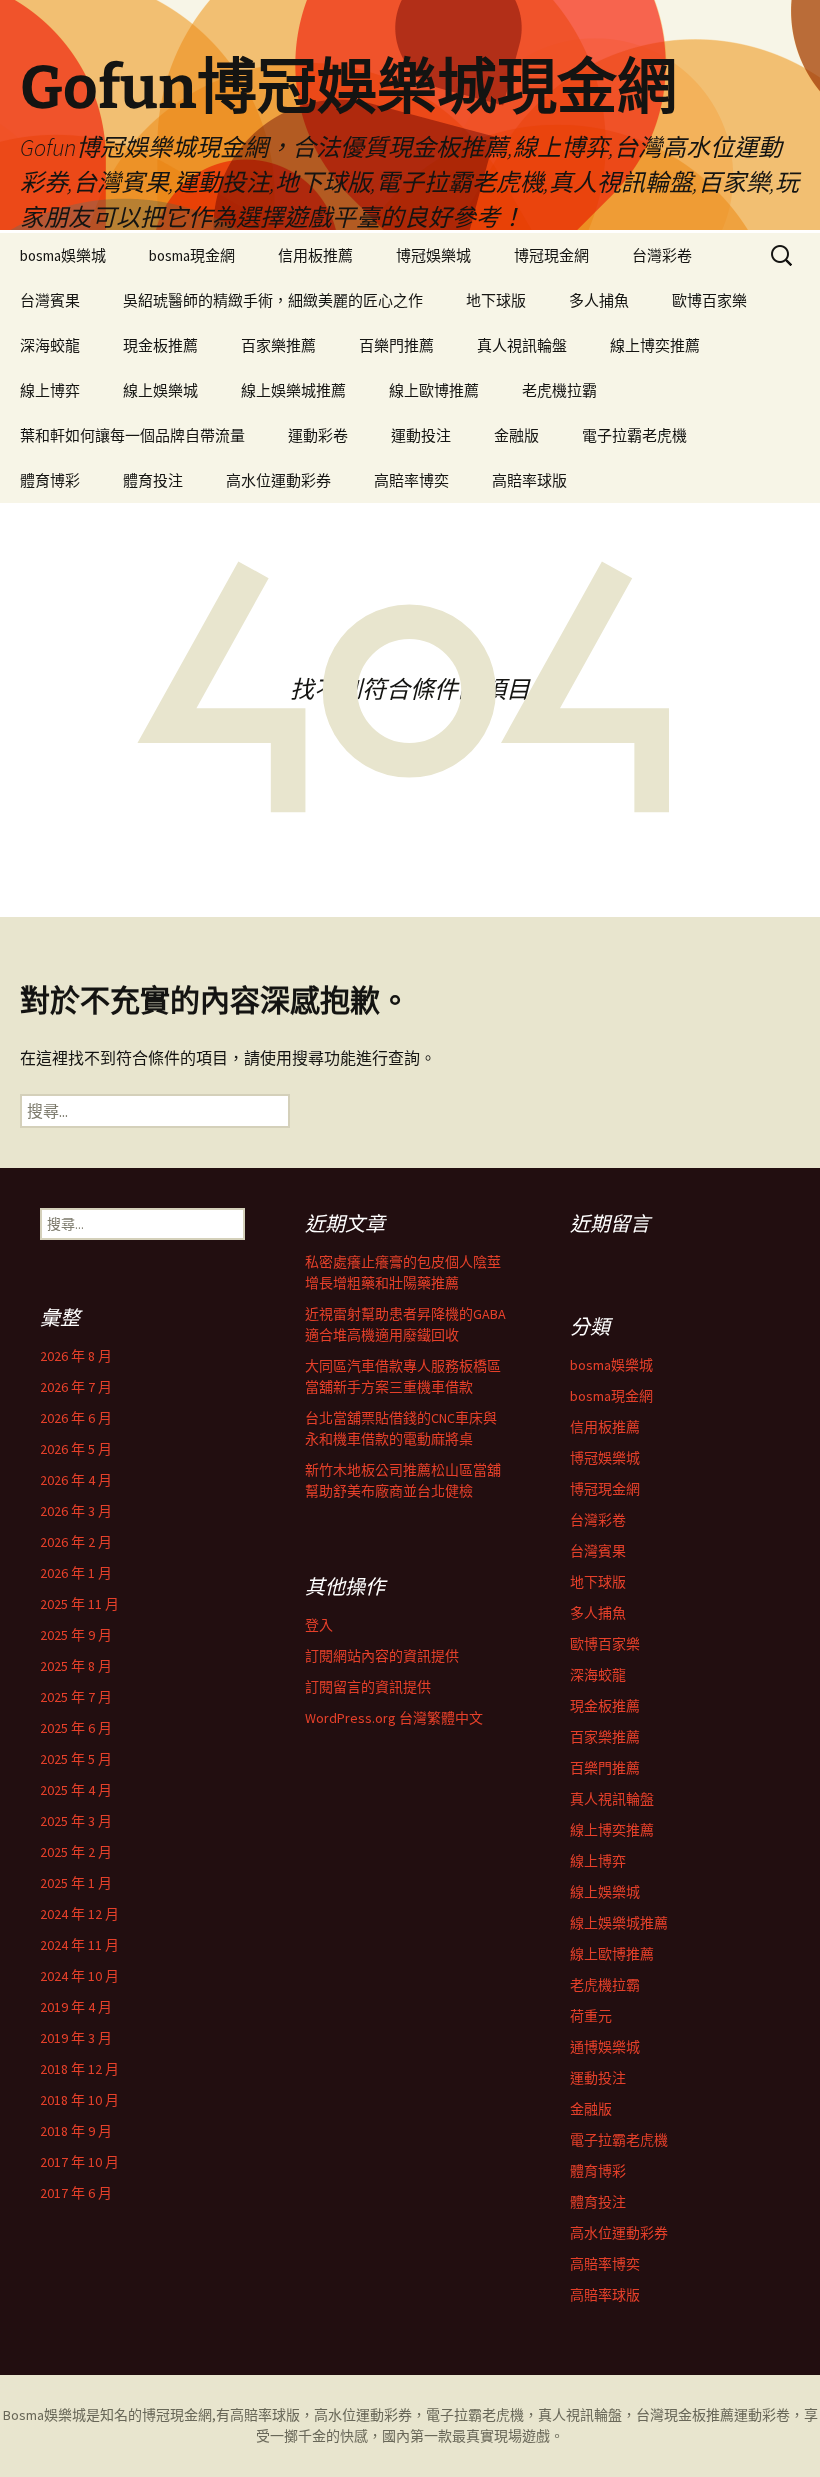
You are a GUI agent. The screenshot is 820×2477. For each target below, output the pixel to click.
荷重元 (591, 2016)
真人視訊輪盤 (522, 345)
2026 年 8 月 (76, 1356)
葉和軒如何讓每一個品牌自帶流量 (132, 435)
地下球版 (496, 300)
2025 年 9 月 (76, 1635)
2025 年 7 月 (76, 1697)
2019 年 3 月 (76, 2038)
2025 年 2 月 (76, 1852)
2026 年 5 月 (76, 1449)
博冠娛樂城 (433, 255)
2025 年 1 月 (76, 1883)
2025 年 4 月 (76, 1790)
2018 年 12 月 (79, 2069)
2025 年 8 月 (76, 1666)
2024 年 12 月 (79, 1914)
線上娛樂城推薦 (293, 390)
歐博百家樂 (709, 300)
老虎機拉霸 (559, 390)
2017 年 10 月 (79, 2162)
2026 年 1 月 (76, 1573)
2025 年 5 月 (76, 1759)
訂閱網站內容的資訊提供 (382, 1656)
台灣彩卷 (662, 255)
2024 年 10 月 (79, 1976)
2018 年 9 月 (76, 2131)
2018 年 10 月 (79, 2100)
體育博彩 (50, 480)
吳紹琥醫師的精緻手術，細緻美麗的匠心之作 (273, 300)
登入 (319, 1625)
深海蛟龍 (50, 345)
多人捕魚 (599, 300)
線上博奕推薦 (655, 345)
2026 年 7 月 (76, 1387)
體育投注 (153, 480)
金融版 (516, 435)
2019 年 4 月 (76, 2007)
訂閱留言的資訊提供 (368, 1687)
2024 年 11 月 (79, 1945)
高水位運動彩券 (278, 480)
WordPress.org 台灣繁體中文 (394, 1718)
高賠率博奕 (411, 480)
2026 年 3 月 (76, 1511)
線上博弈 (50, 390)
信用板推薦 (315, 255)
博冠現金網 (551, 255)
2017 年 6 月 (76, 2193)
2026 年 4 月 (76, 1480)
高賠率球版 (529, 480)
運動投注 (421, 435)
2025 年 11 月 (79, 1604)
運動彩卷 (318, 435)
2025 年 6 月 (76, 1728)
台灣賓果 (50, 300)
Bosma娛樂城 (44, 2415)
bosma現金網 (192, 255)
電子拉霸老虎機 (634, 435)
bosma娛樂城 (63, 255)
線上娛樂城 (160, 390)
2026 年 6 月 (76, 1418)
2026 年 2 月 (76, 1542)
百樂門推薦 (396, 345)
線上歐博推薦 (434, 390)
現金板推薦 (160, 345)
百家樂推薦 (278, 345)
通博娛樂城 (605, 2047)
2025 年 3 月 (76, 1821)
